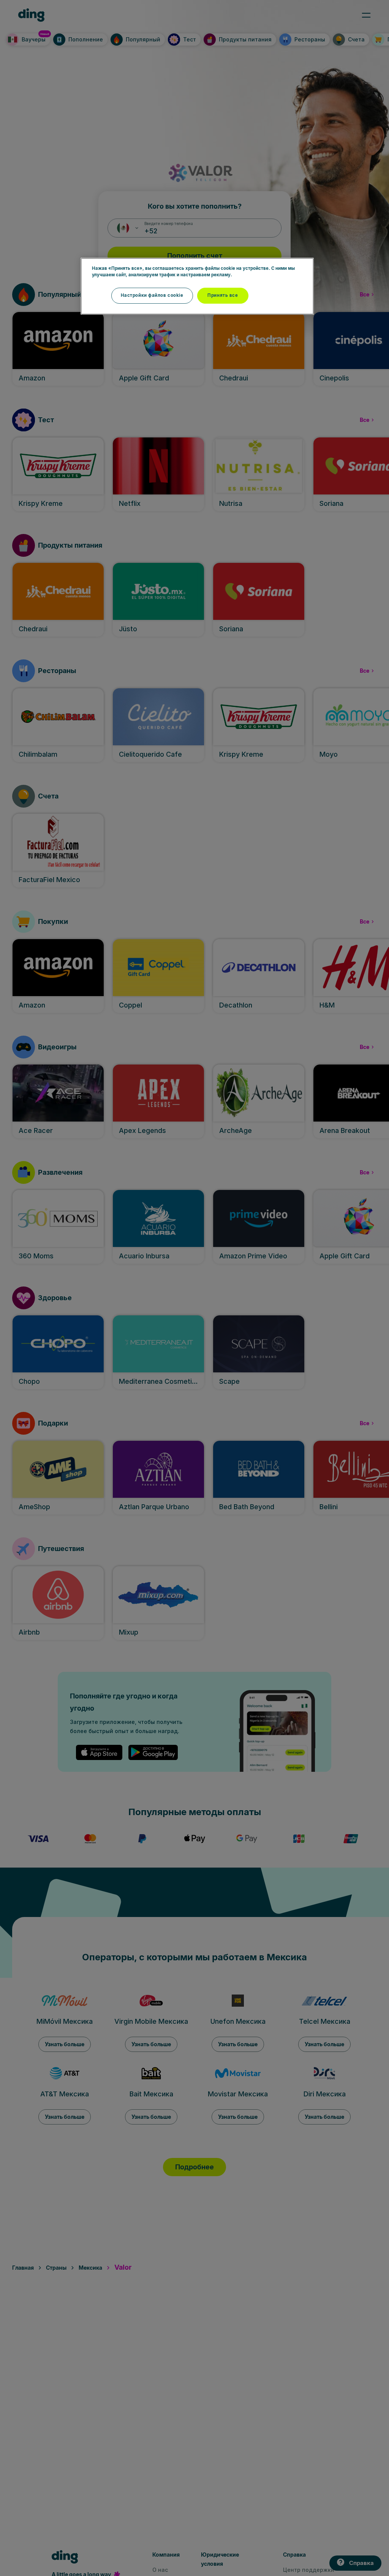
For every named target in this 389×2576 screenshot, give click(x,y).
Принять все (223, 295)
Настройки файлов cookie (152, 295)
